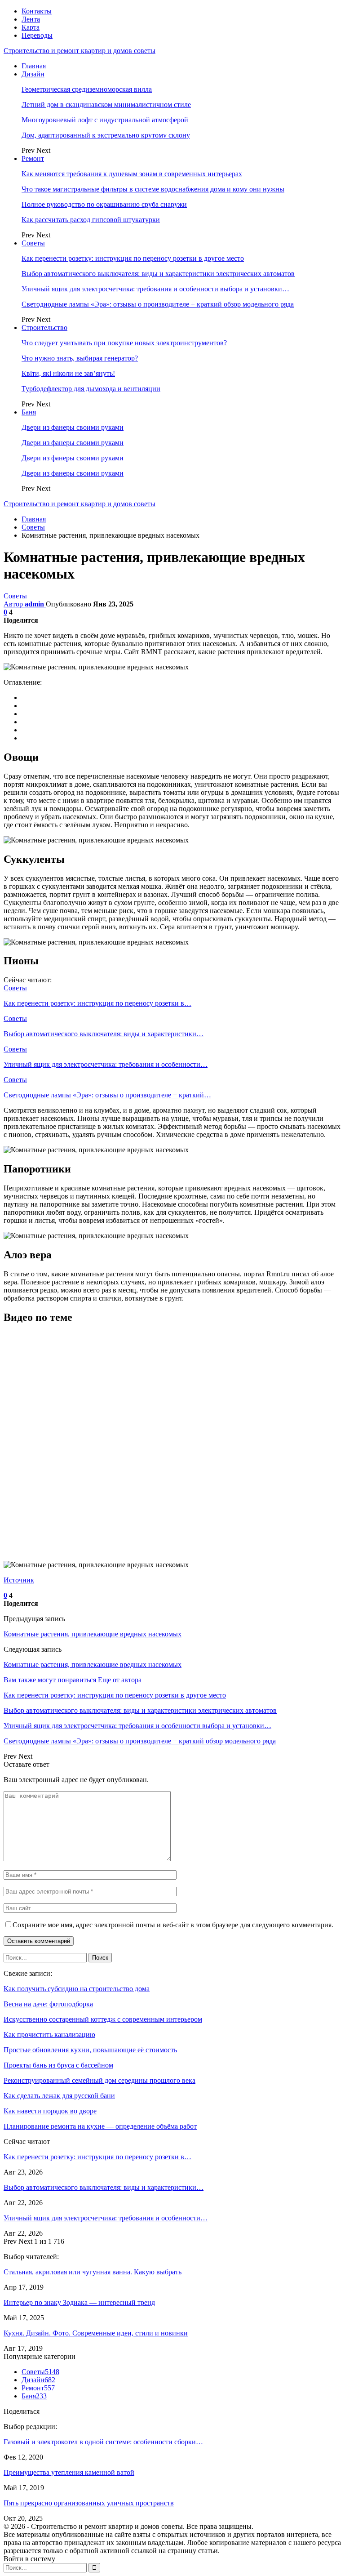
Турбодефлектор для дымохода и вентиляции (91, 389)
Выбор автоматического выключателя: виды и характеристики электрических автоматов (158, 274)
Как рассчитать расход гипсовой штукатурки (91, 220)
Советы (33, 243)
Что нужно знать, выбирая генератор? (80, 358)
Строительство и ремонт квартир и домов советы (80, 51)
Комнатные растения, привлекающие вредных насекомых (93, 1634)
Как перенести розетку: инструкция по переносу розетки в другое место (133, 258)
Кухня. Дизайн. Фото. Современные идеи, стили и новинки (96, 2333)
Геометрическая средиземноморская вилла (87, 89)
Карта (31, 27)
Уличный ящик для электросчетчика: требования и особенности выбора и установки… (155, 289)
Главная (34, 66)
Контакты (37, 11)
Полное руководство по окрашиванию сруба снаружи (104, 204)
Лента (31, 19)
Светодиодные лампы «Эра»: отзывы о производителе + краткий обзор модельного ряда (158, 304)
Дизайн (33, 74)
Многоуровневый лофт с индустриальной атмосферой (105, 120)
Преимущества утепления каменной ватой (69, 2472)
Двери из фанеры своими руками (73, 427)
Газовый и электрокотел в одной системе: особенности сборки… (103, 2442)
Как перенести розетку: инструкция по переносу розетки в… (97, 2157)
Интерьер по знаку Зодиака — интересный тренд (79, 2302)
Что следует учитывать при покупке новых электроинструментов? (124, 343)
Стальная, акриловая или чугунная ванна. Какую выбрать (93, 2272)
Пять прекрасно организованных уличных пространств (89, 2503)
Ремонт (33, 158)
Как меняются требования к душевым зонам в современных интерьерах (132, 174)
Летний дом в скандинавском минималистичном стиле (106, 105)
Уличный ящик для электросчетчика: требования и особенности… (106, 2218)
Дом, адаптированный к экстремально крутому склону (106, 135)
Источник (19, 1580)
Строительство (44, 328)
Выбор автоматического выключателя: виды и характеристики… (104, 2187)
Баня (29, 412)
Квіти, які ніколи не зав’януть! (68, 373)
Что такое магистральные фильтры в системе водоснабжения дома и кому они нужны (153, 189)
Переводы (37, 35)
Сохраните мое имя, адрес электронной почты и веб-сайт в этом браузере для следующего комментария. (173, 1925)
